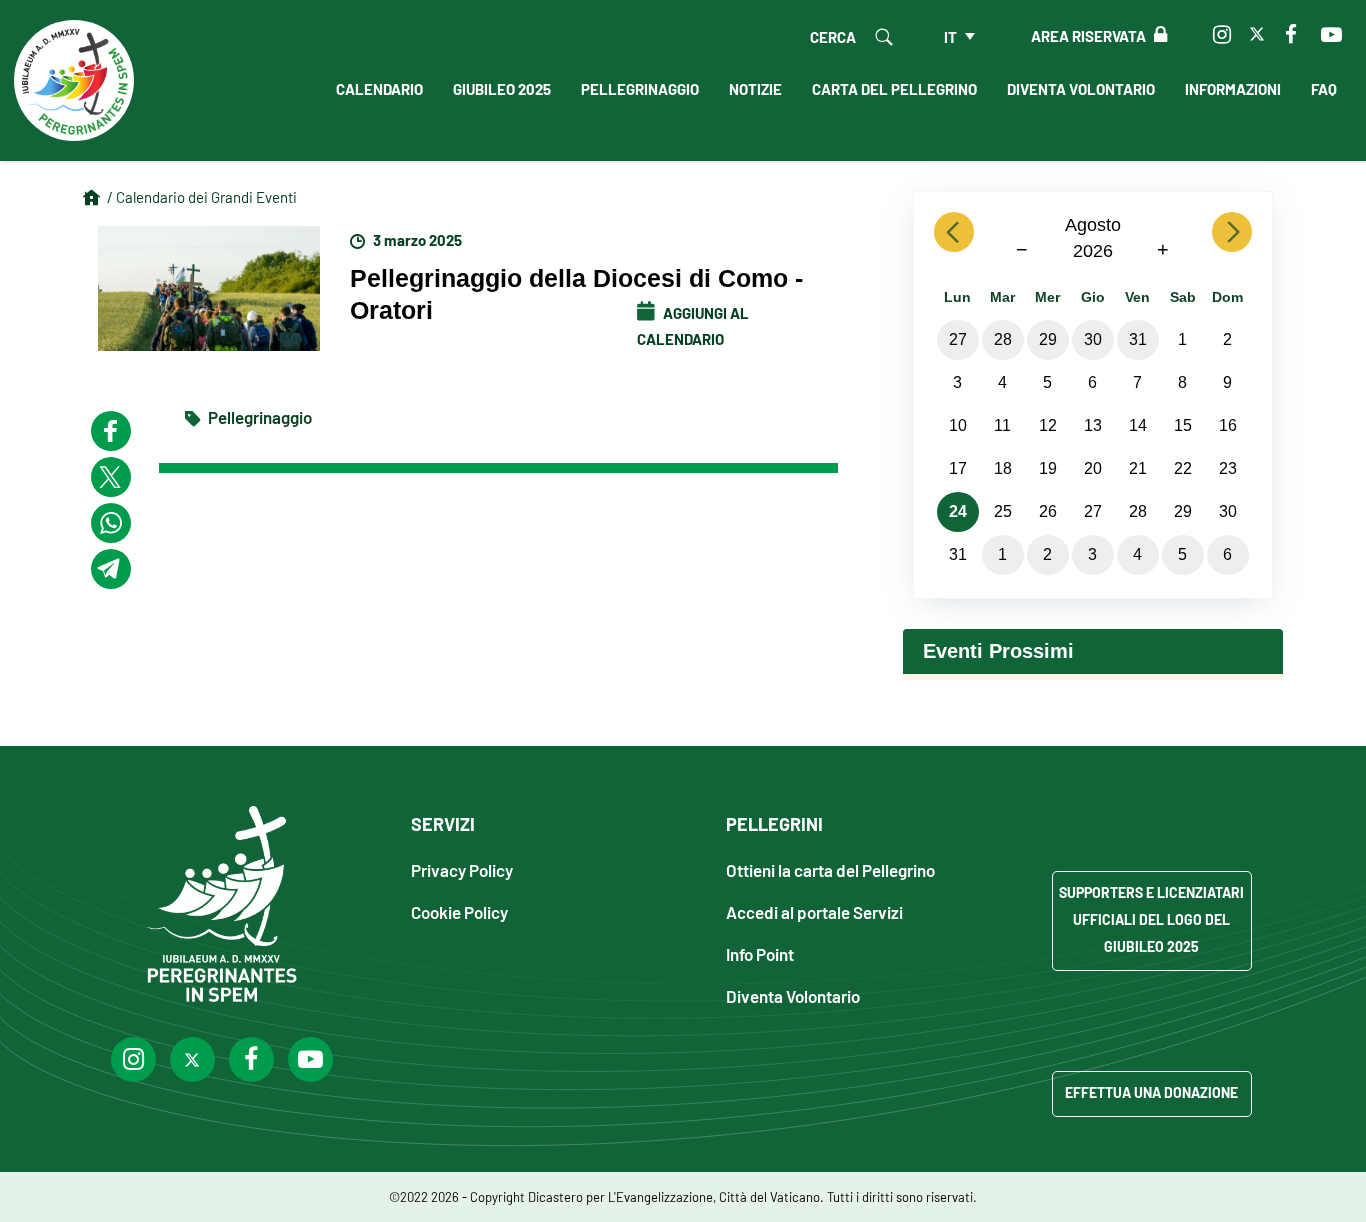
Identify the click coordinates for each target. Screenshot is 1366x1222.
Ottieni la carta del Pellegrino (830, 869)
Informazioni (1233, 88)
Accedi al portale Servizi (814, 911)
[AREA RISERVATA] (1156, 35)
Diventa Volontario (1081, 88)
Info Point (760, 953)
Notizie (755, 88)
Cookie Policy (459, 911)
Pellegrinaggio (640, 88)
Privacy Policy (462, 869)
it (950, 36)
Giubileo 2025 (502, 88)
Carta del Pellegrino (894, 88)
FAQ (1324, 88)
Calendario (379, 88)
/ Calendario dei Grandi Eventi (202, 196)
